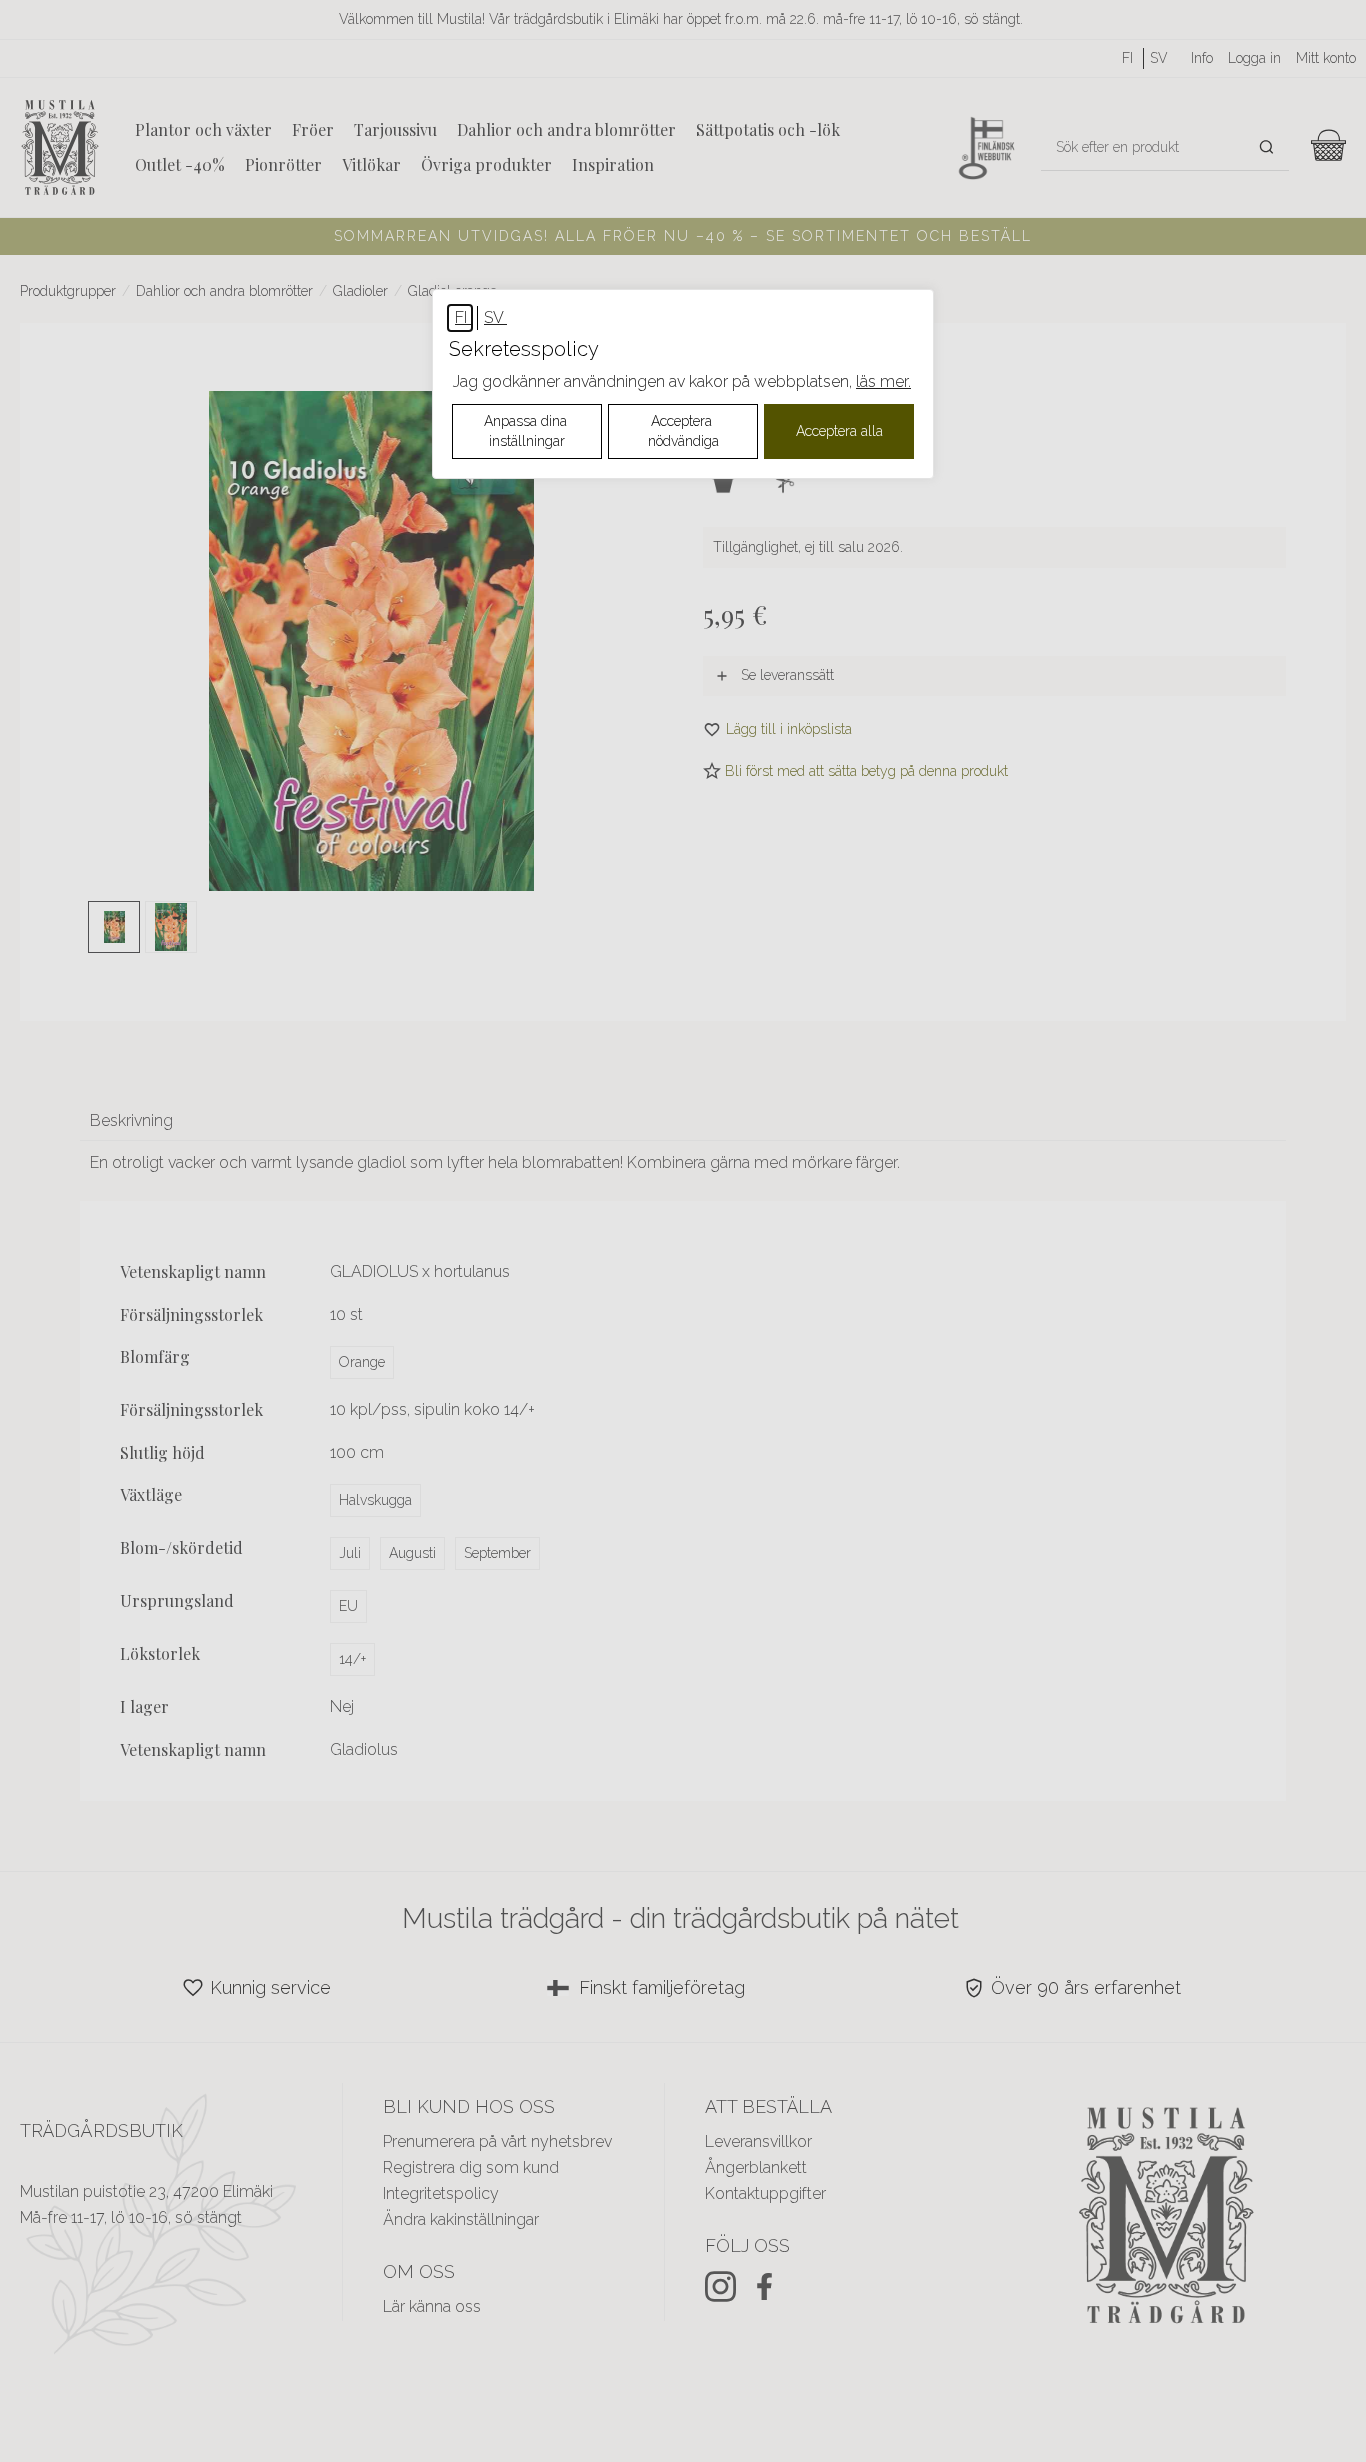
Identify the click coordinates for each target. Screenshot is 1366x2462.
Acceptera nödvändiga (683, 431)
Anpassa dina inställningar (527, 431)
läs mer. (883, 381)
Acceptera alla (839, 431)
